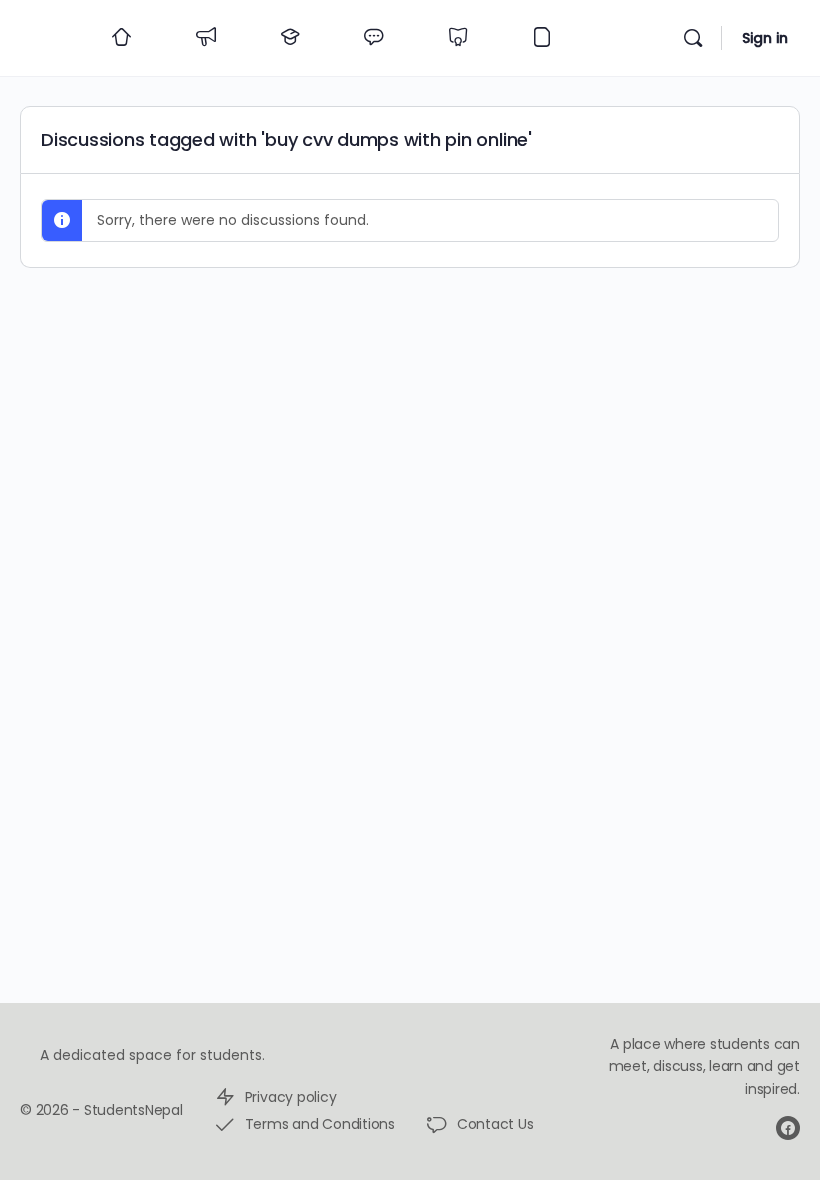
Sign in (765, 38)
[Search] (693, 38)
